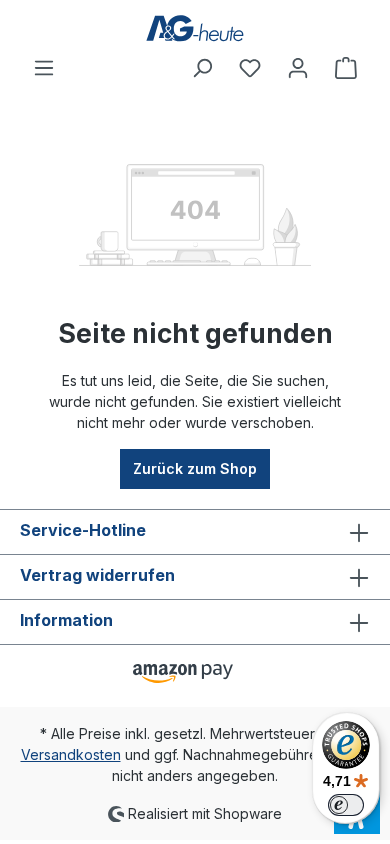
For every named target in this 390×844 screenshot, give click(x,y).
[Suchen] (202, 68)
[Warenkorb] (346, 68)
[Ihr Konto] (298, 68)
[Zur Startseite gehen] (195, 28)
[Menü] (44, 68)
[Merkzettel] (250, 68)
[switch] (346, 805)
